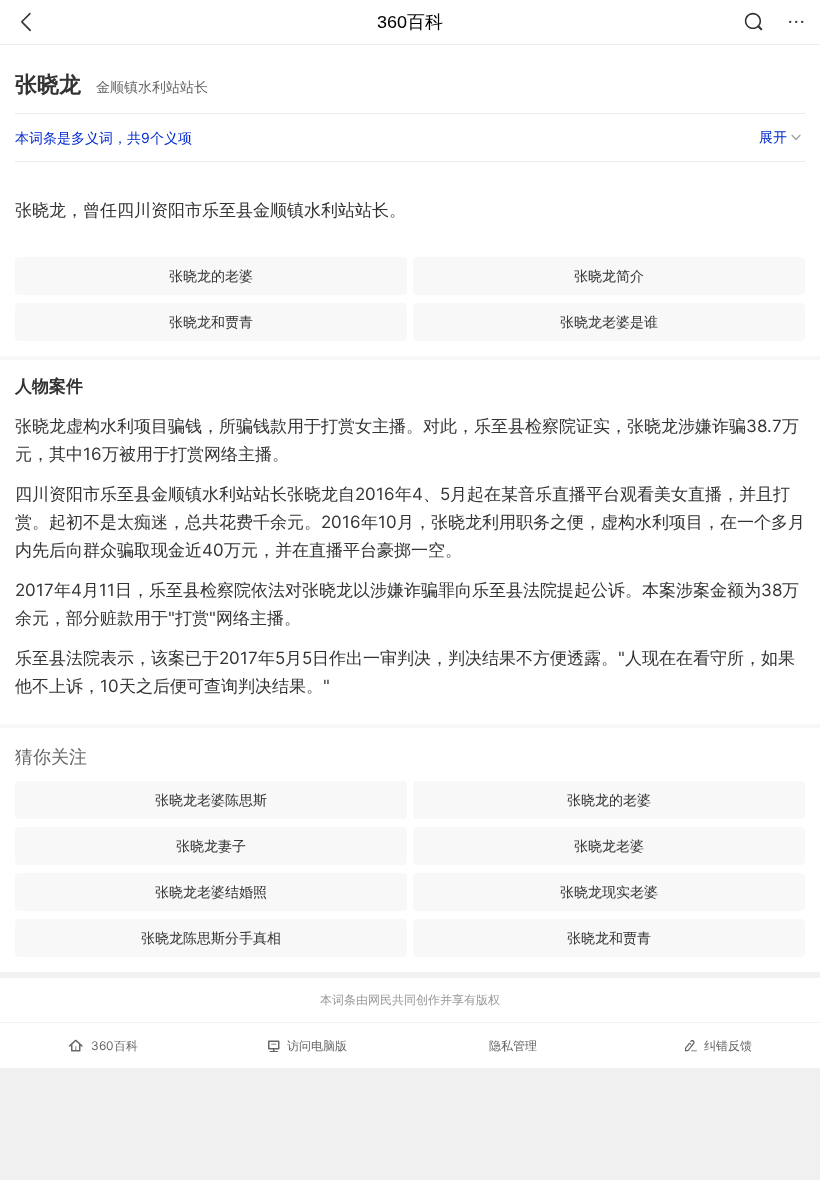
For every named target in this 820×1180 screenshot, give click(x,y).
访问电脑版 (317, 1045)
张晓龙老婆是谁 (609, 321)
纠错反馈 (728, 1045)
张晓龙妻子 (211, 845)
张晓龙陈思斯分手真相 (211, 937)
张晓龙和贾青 (211, 321)
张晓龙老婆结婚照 (211, 891)
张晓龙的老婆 (211, 275)
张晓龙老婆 (609, 845)
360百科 (410, 22)
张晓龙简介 (609, 275)
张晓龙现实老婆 (609, 891)
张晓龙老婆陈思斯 (211, 799)
